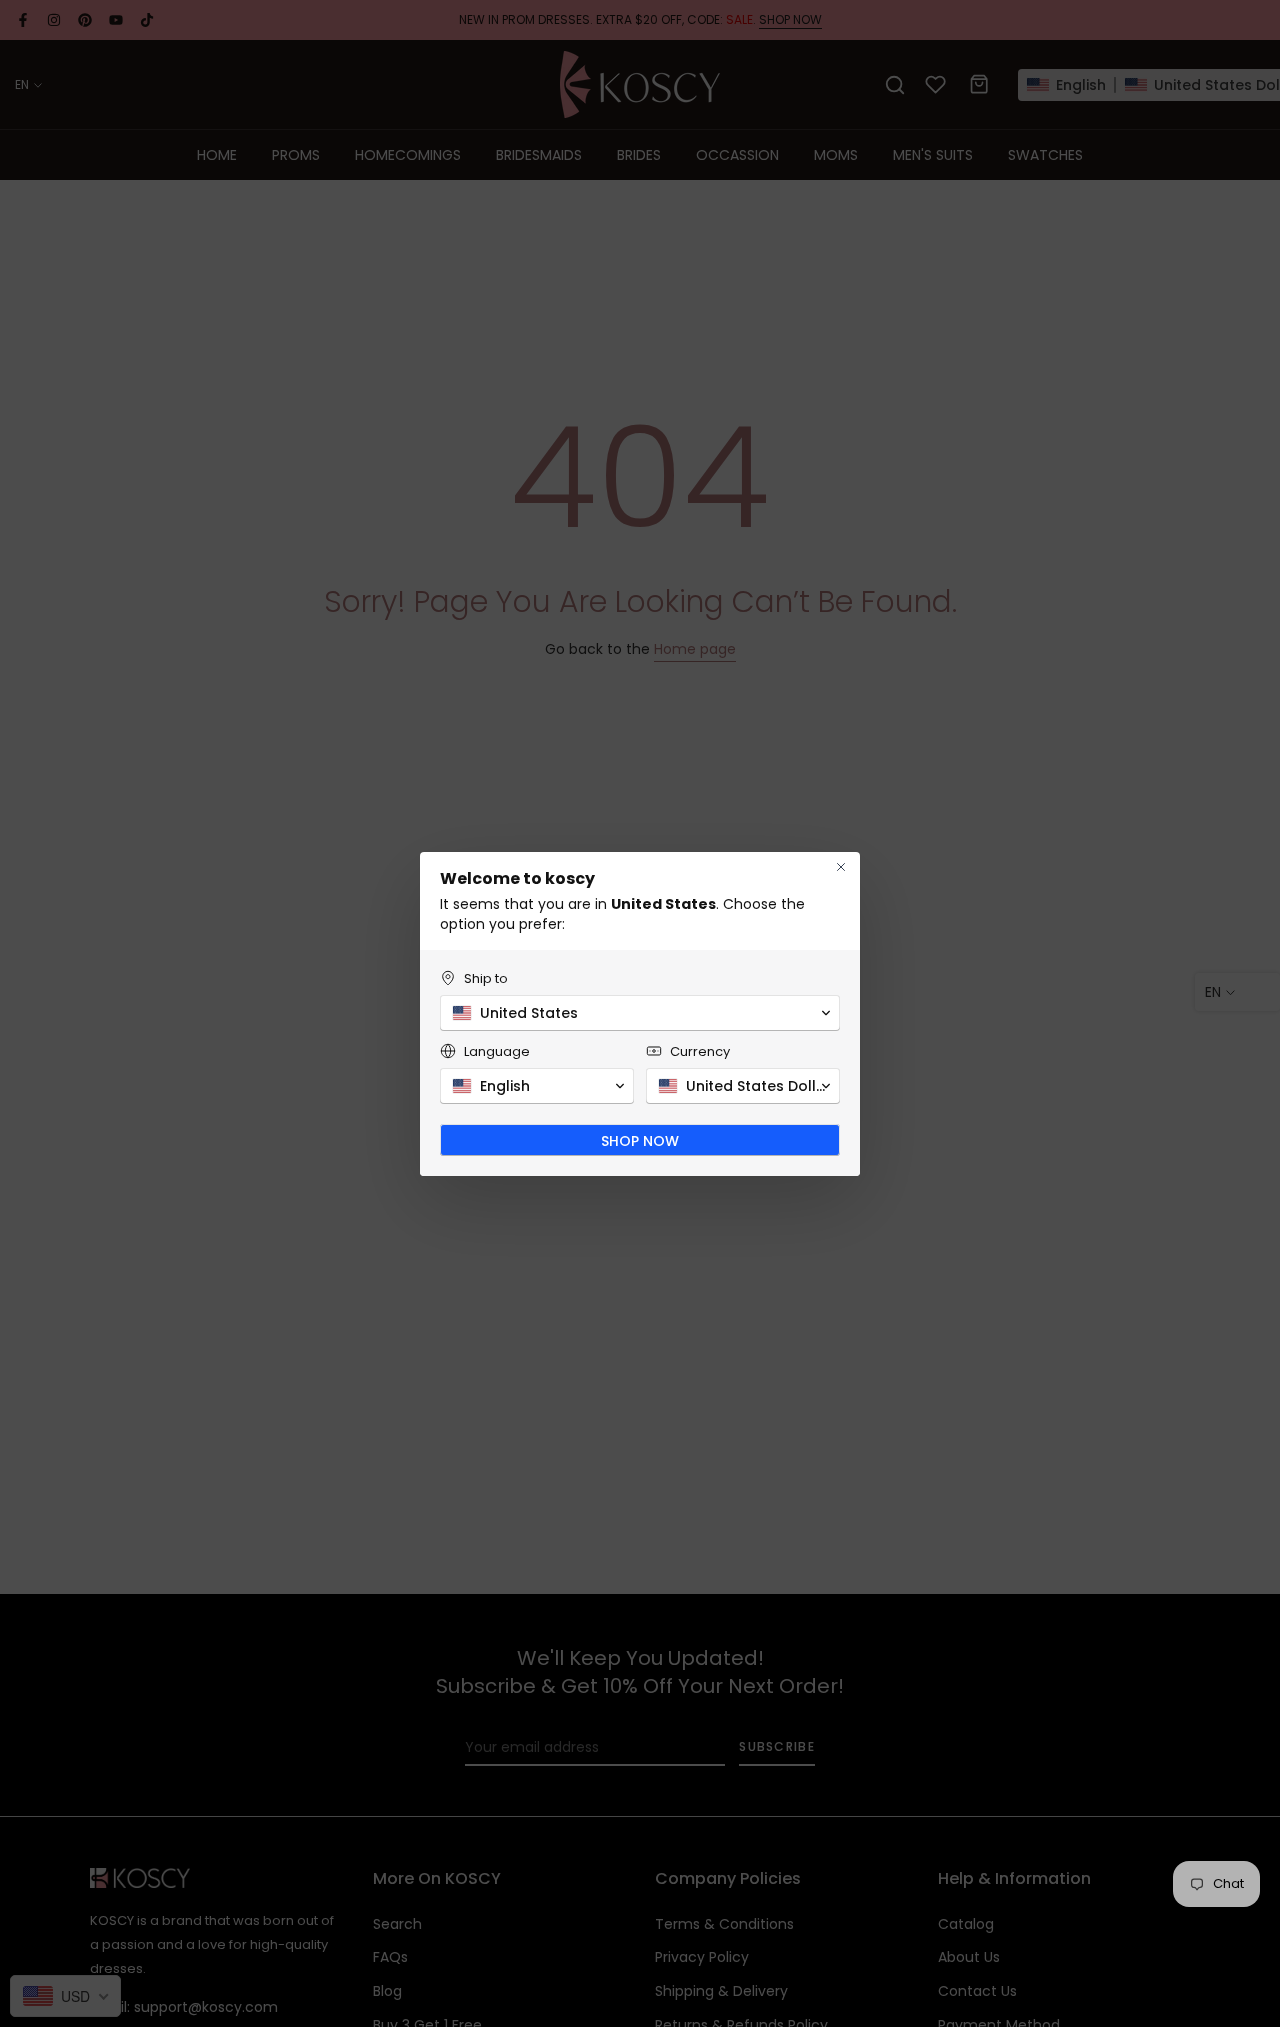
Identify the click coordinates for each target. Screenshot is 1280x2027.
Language (497, 1051)
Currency (700, 1051)
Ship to (486, 978)
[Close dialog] (841, 867)
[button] (640, 1013)
